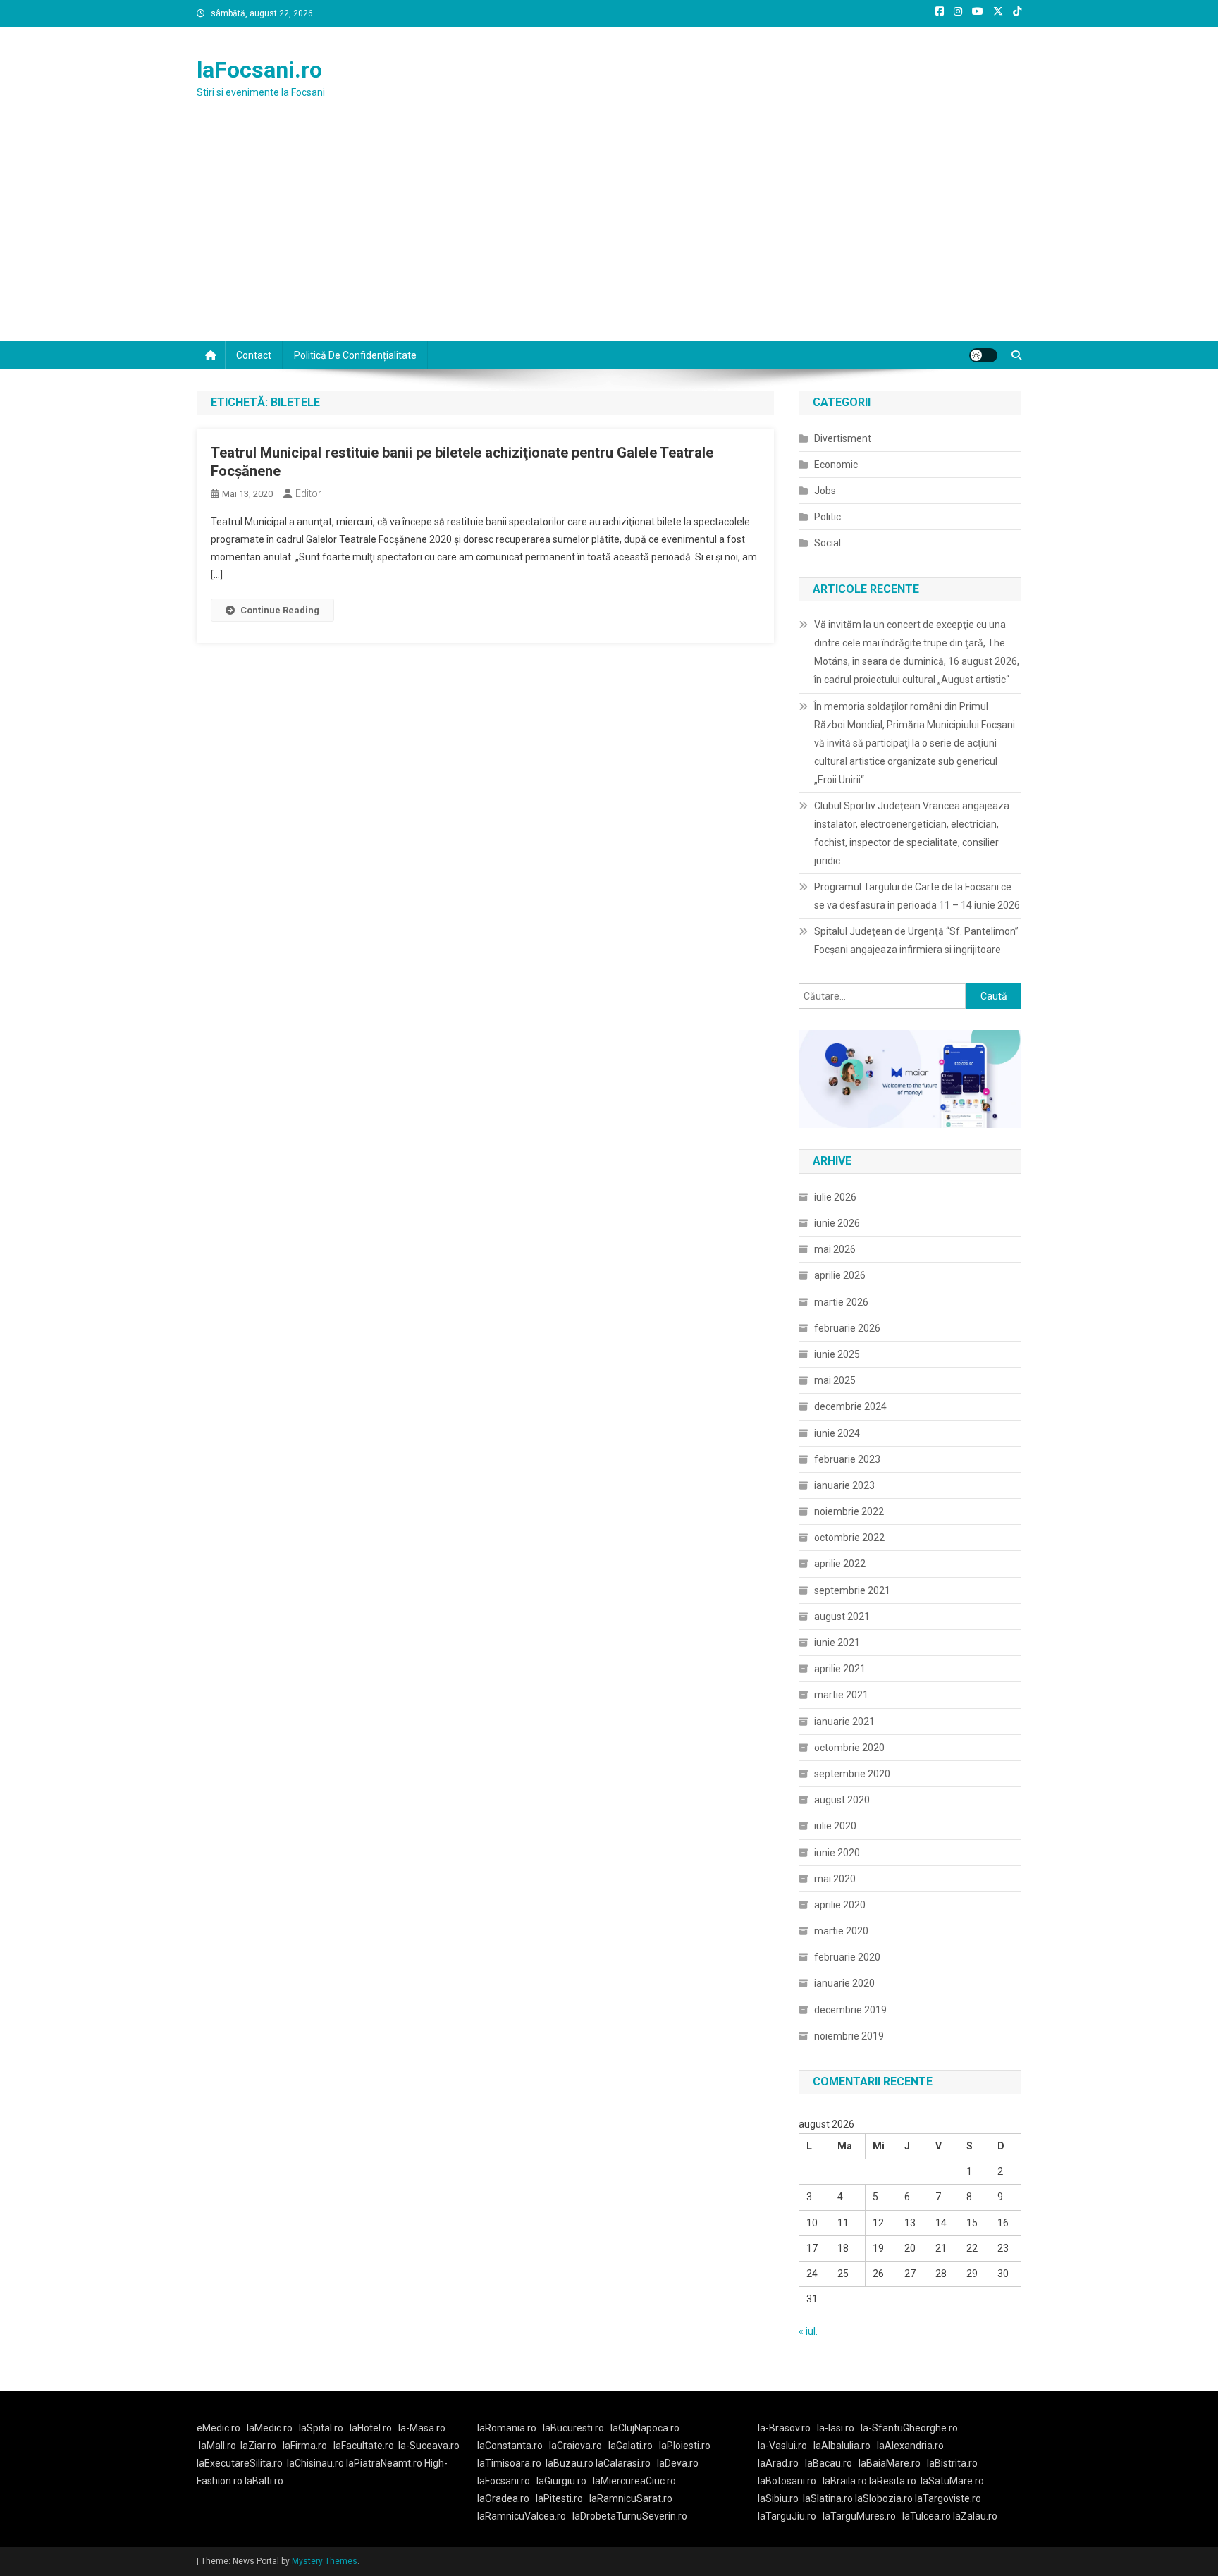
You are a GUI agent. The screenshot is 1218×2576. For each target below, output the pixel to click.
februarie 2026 (847, 1328)
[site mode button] (983, 355)
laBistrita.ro (952, 2463)
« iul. (808, 2331)
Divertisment (843, 438)
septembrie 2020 (852, 1774)
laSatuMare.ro (952, 2481)
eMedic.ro (219, 2428)
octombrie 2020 (849, 1748)
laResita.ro (893, 2481)
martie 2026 (841, 1302)
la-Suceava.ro (429, 2446)
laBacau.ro (829, 2463)
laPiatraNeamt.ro (384, 2463)
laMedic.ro (271, 2428)
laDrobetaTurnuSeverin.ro (630, 2516)
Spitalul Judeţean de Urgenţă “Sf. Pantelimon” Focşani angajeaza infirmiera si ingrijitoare (916, 940)
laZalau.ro (975, 2516)
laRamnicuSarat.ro (631, 2498)
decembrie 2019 (850, 2010)
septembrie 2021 (852, 1590)
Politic (828, 517)
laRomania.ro (507, 2428)
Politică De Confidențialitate (355, 355)
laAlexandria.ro (910, 2446)
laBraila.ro (845, 2481)
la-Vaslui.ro (786, 2446)
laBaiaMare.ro (890, 2463)
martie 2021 (841, 1695)
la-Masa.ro (422, 2428)
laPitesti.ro (559, 2498)
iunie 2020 (837, 1853)
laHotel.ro (371, 2428)
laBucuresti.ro (573, 2428)
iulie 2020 (835, 1826)
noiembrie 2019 (849, 2036)
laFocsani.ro (259, 70)
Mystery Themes (325, 2561)
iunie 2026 (837, 1223)
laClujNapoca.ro (645, 2428)
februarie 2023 (847, 1459)
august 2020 (842, 1800)
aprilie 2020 (840, 1905)
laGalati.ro (630, 2446)
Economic (836, 465)
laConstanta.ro (510, 2446)
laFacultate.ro (364, 2446)
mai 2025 (835, 1380)
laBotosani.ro (787, 2481)
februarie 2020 (847, 1957)
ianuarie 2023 (844, 1485)
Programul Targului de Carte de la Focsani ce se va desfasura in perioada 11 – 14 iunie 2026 (917, 896)
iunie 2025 (837, 1354)
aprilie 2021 (840, 1669)
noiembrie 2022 (849, 1511)
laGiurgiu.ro (565, 2481)
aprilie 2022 (840, 1564)
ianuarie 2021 (844, 1722)
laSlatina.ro (828, 2498)
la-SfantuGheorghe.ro (909, 2428)
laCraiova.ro (576, 2446)
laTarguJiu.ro (790, 2516)
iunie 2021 (837, 1643)
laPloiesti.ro (685, 2446)
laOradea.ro (503, 2498)
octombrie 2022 (849, 1538)
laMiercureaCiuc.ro (634, 2481)
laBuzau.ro (571, 2463)
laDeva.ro (678, 2463)
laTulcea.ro (928, 2516)
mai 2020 (835, 1879)
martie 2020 (841, 1931)
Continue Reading (280, 610)
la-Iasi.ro (836, 2428)
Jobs (825, 491)
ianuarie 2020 (844, 1983)
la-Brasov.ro (784, 2428)
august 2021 (842, 1617)
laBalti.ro (264, 2481)
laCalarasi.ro (623, 2463)
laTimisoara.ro (509, 2463)
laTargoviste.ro (948, 2498)
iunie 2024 (837, 1433)
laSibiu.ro (778, 2498)
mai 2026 (835, 1249)
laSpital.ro (321, 2428)
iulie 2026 (835, 1197)
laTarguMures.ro (859, 2516)
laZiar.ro (258, 2446)
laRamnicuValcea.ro (522, 2516)
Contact (254, 355)
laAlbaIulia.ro (842, 2446)
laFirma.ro (305, 2446)
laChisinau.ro (315, 2463)
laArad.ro (778, 2463)
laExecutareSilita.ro (240, 2463)
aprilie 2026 (840, 1275)
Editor (308, 493)
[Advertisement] (609, 235)
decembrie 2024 (850, 1406)
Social (828, 543)
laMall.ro (217, 2446)
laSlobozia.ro (884, 2498)
